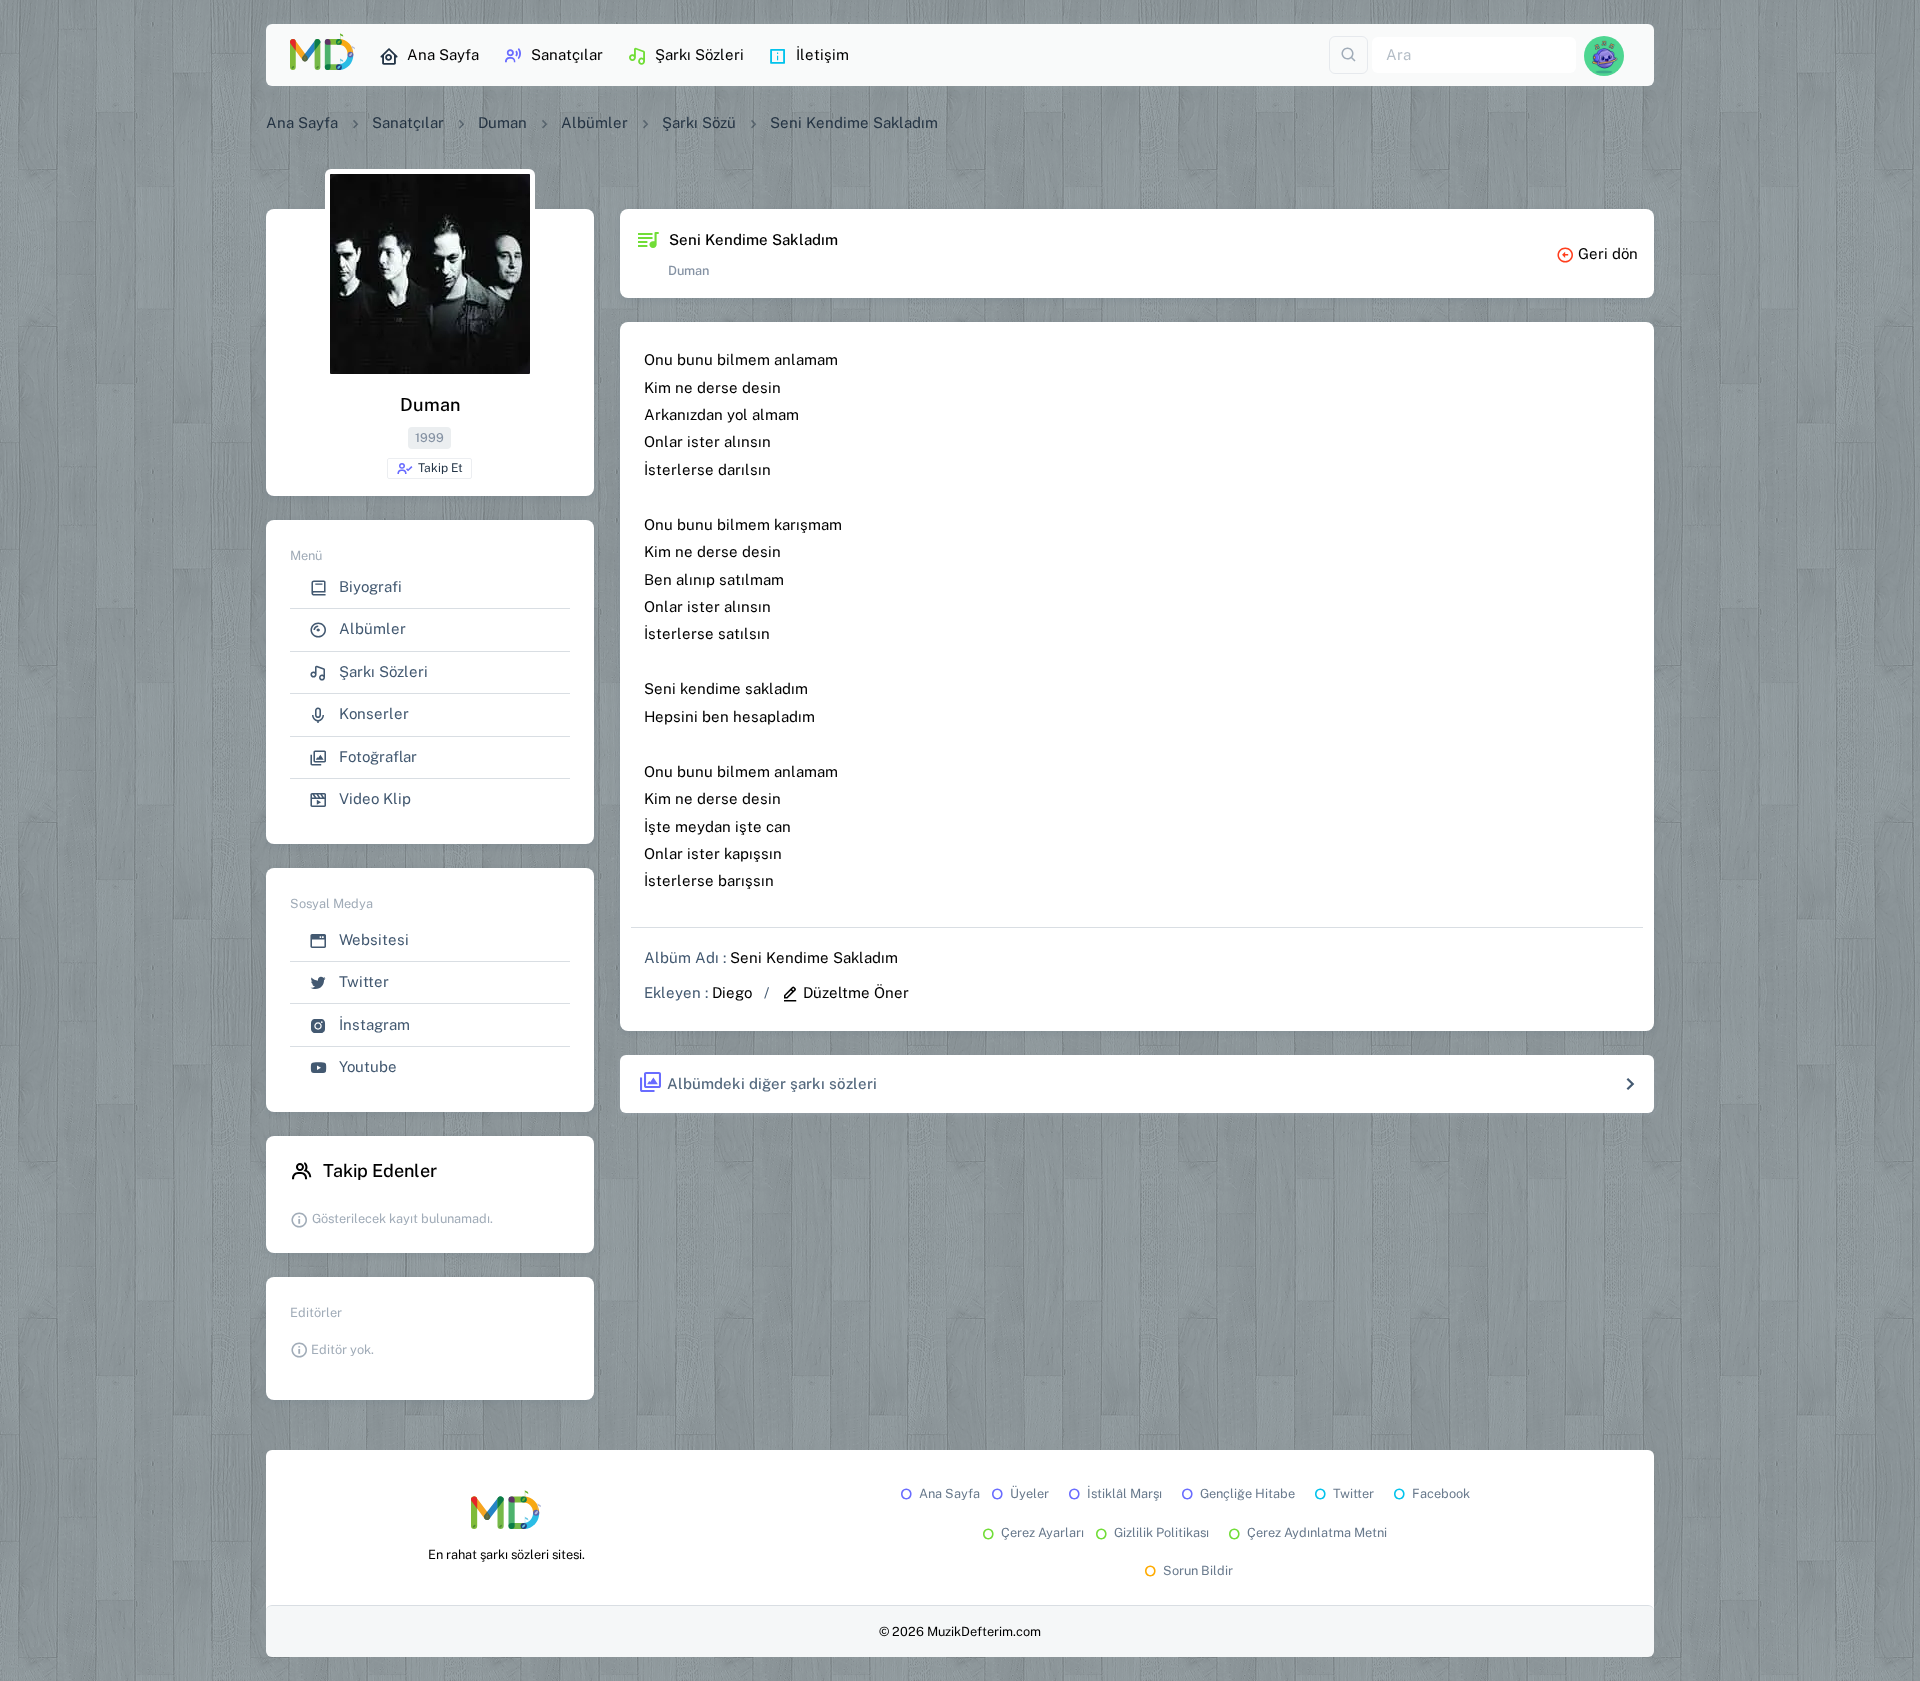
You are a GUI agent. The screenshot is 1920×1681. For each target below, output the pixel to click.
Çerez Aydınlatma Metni (1317, 1532)
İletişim (822, 54)
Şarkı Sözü (699, 122)
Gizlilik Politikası (1161, 1532)
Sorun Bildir (1198, 1570)
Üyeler (1029, 1493)
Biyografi (368, 586)
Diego (732, 992)
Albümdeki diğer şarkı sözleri (772, 1083)
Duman (502, 122)
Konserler (372, 713)
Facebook (1441, 1493)
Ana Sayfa (443, 54)
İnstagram (372, 1024)
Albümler (594, 122)
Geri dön (1608, 253)
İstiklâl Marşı (1124, 1493)
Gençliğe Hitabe (1247, 1493)
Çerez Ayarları (1042, 1532)
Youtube (366, 1066)
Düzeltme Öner (856, 992)
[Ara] (1348, 55)
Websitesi (372, 939)
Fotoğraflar (376, 756)
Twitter (362, 981)
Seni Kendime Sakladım (814, 957)
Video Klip (373, 798)
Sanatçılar (567, 54)
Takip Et (440, 468)
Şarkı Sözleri (699, 54)
